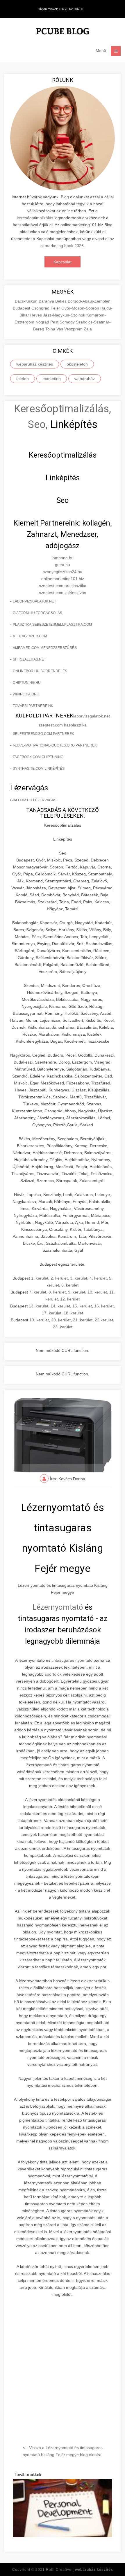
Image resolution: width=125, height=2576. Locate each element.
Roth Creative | (80, 2570)
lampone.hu (63, 558)
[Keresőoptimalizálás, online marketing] (63, 32)
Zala (88, 329)
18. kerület (73, 1313)
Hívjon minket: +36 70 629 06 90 (60, 9)
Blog (65, 197)
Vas (60, 329)
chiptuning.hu (27, 683)
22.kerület (104, 1320)
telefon (23, 379)
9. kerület (77, 1292)
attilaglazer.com (30, 636)
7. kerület (38, 1292)
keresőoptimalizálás (35, 218)
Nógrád (43, 322)
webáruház (85, 379)
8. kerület (57, 1292)
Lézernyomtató (58, 1607)
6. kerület (70, 1285)
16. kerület (104, 1306)
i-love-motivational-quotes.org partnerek (55, 745)
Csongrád (41, 308)
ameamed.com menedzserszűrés (45, 648)
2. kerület (59, 1278)
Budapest (22, 308)
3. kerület (79, 1278)
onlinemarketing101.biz (63, 579)
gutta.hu (63, 565)
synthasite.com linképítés (39, 769)
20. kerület (61, 1320)
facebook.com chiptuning (38, 757)
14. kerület (60, 1306)
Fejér (56, 308)
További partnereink (33, 706)
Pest (55, 322)
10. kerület (97, 1292)
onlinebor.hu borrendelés (40, 671)
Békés (61, 301)
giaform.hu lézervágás (33, 800)
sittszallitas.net (29, 659)
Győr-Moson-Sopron (81, 308)
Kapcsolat (63, 262)
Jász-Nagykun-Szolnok (65, 315)
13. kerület (39, 1306)
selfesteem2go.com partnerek (43, 734)
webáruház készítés (35, 364)
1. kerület (40, 1278)
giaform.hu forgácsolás (37, 613)
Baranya (47, 301)
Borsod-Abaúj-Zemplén (89, 301)
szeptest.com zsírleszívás (63, 593)
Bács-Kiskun (27, 301)
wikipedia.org (26, 694)
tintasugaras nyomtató (72, 1660)
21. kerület (83, 1320)
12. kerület (70, 1299)
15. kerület (82, 1306)
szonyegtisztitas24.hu (63, 572)
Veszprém (74, 329)
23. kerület (63, 1327)
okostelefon (77, 364)
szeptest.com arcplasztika (63, 586)
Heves (37, 315)
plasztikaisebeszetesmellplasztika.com (52, 625)
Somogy (68, 322)
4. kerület (98, 1278)
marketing (52, 379)
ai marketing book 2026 (62, 246)
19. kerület (39, 1320)
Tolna (51, 329)
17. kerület (52, 1313)
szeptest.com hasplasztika (63, 725)
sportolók (53, 1674)
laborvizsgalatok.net (34, 601)
